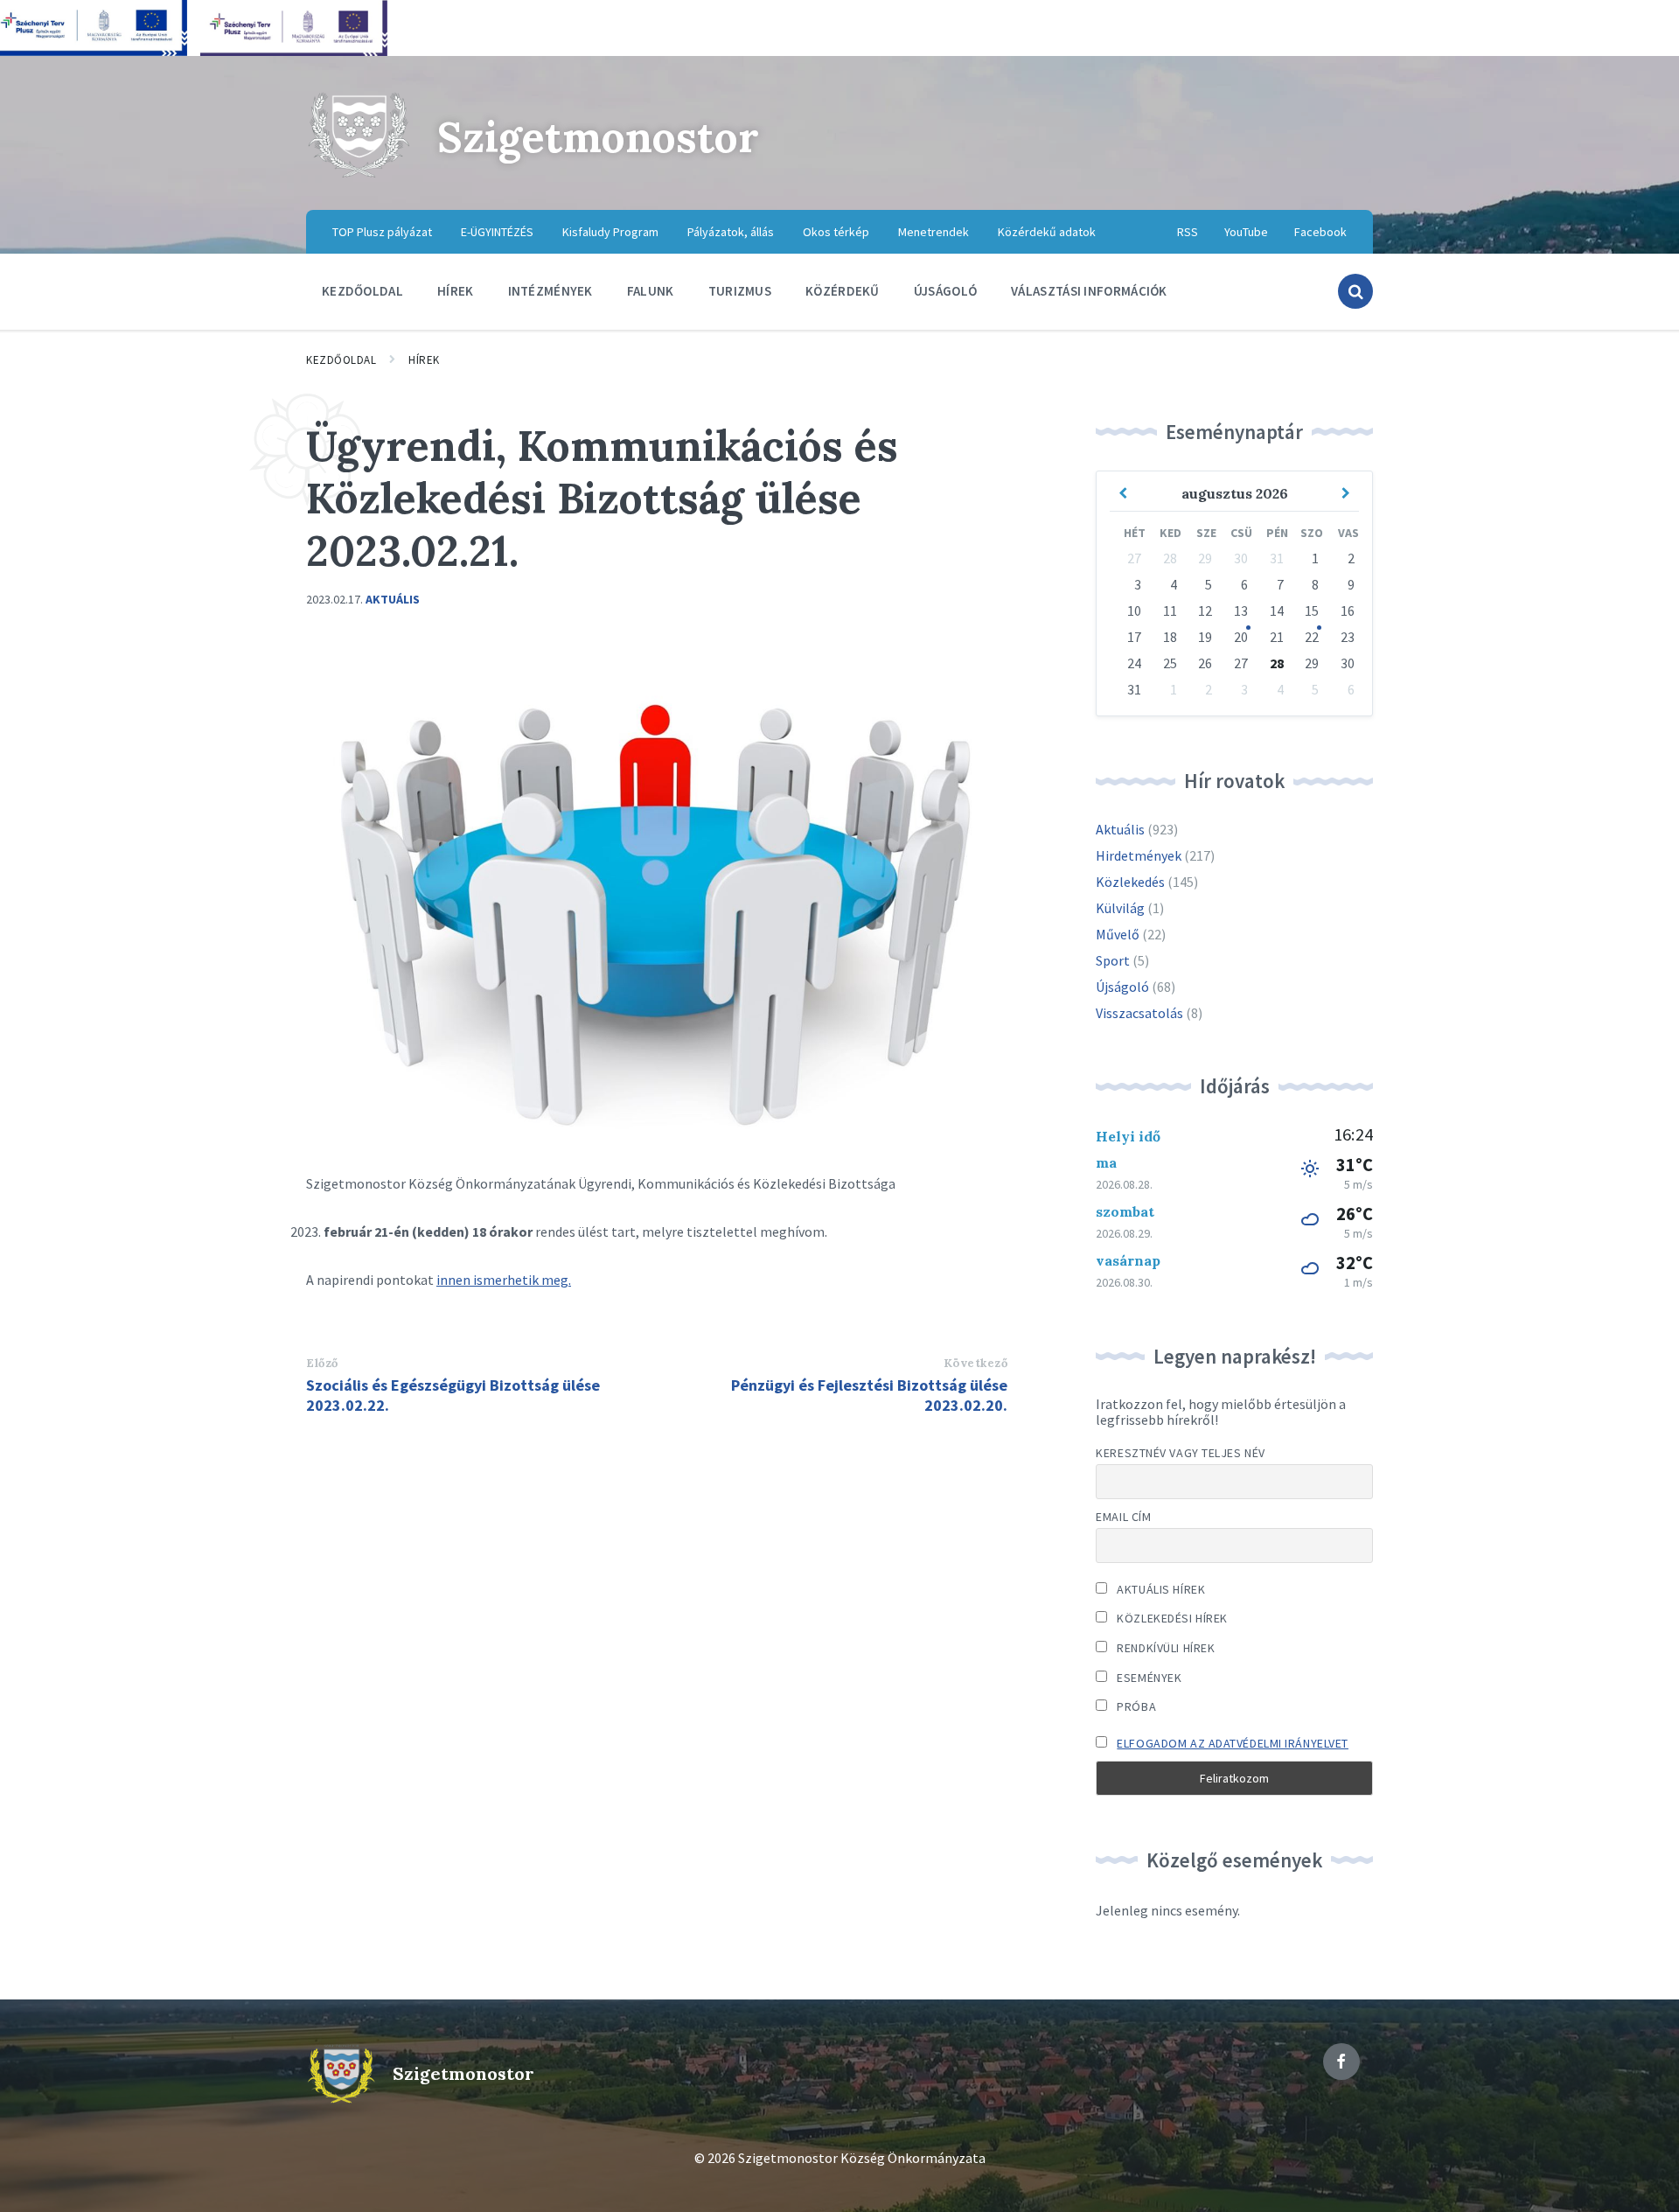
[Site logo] (359, 175)
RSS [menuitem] (1188, 232)
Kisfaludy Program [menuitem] (610, 232)
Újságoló (1122, 987)
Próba (1135, 1706)
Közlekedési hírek (1171, 1618)
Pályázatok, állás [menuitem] (731, 232)
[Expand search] (1355, 291)
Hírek (424, 360)
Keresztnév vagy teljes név (1181, 1453)
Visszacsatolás (1139, 1013)
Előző (322, 1363)
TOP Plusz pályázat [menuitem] (382, 232)
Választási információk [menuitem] (1089, 291)
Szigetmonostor (598, 137)
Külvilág (1120, 908)
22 (1312, 637)
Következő (976, 1363)
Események (1148, 1678)
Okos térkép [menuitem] (836, 232)
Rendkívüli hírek (1164, 1648)
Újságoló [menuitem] (945, 291)
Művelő (1118, 934)
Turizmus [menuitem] (740, 291)
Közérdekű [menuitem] (843, 291)
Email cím (1123, 1517)
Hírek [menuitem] (456, 291)
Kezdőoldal (341, 360)
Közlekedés (1130, 882)
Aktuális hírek (1160, 1589)
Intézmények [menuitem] (550, 291)
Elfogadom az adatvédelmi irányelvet (1233, 1743)
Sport (1113, 960)
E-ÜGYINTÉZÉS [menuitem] (497, 232)
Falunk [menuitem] (651, 291)
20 (1241, 637)
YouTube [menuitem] (1246, 232)
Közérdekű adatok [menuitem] (1047, 232)
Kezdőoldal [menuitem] (362, 291)
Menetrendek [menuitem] (934, 232)
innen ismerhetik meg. (504, 1280)
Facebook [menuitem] (1320, 232)
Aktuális (393, 599)
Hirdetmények (1139, 855)
